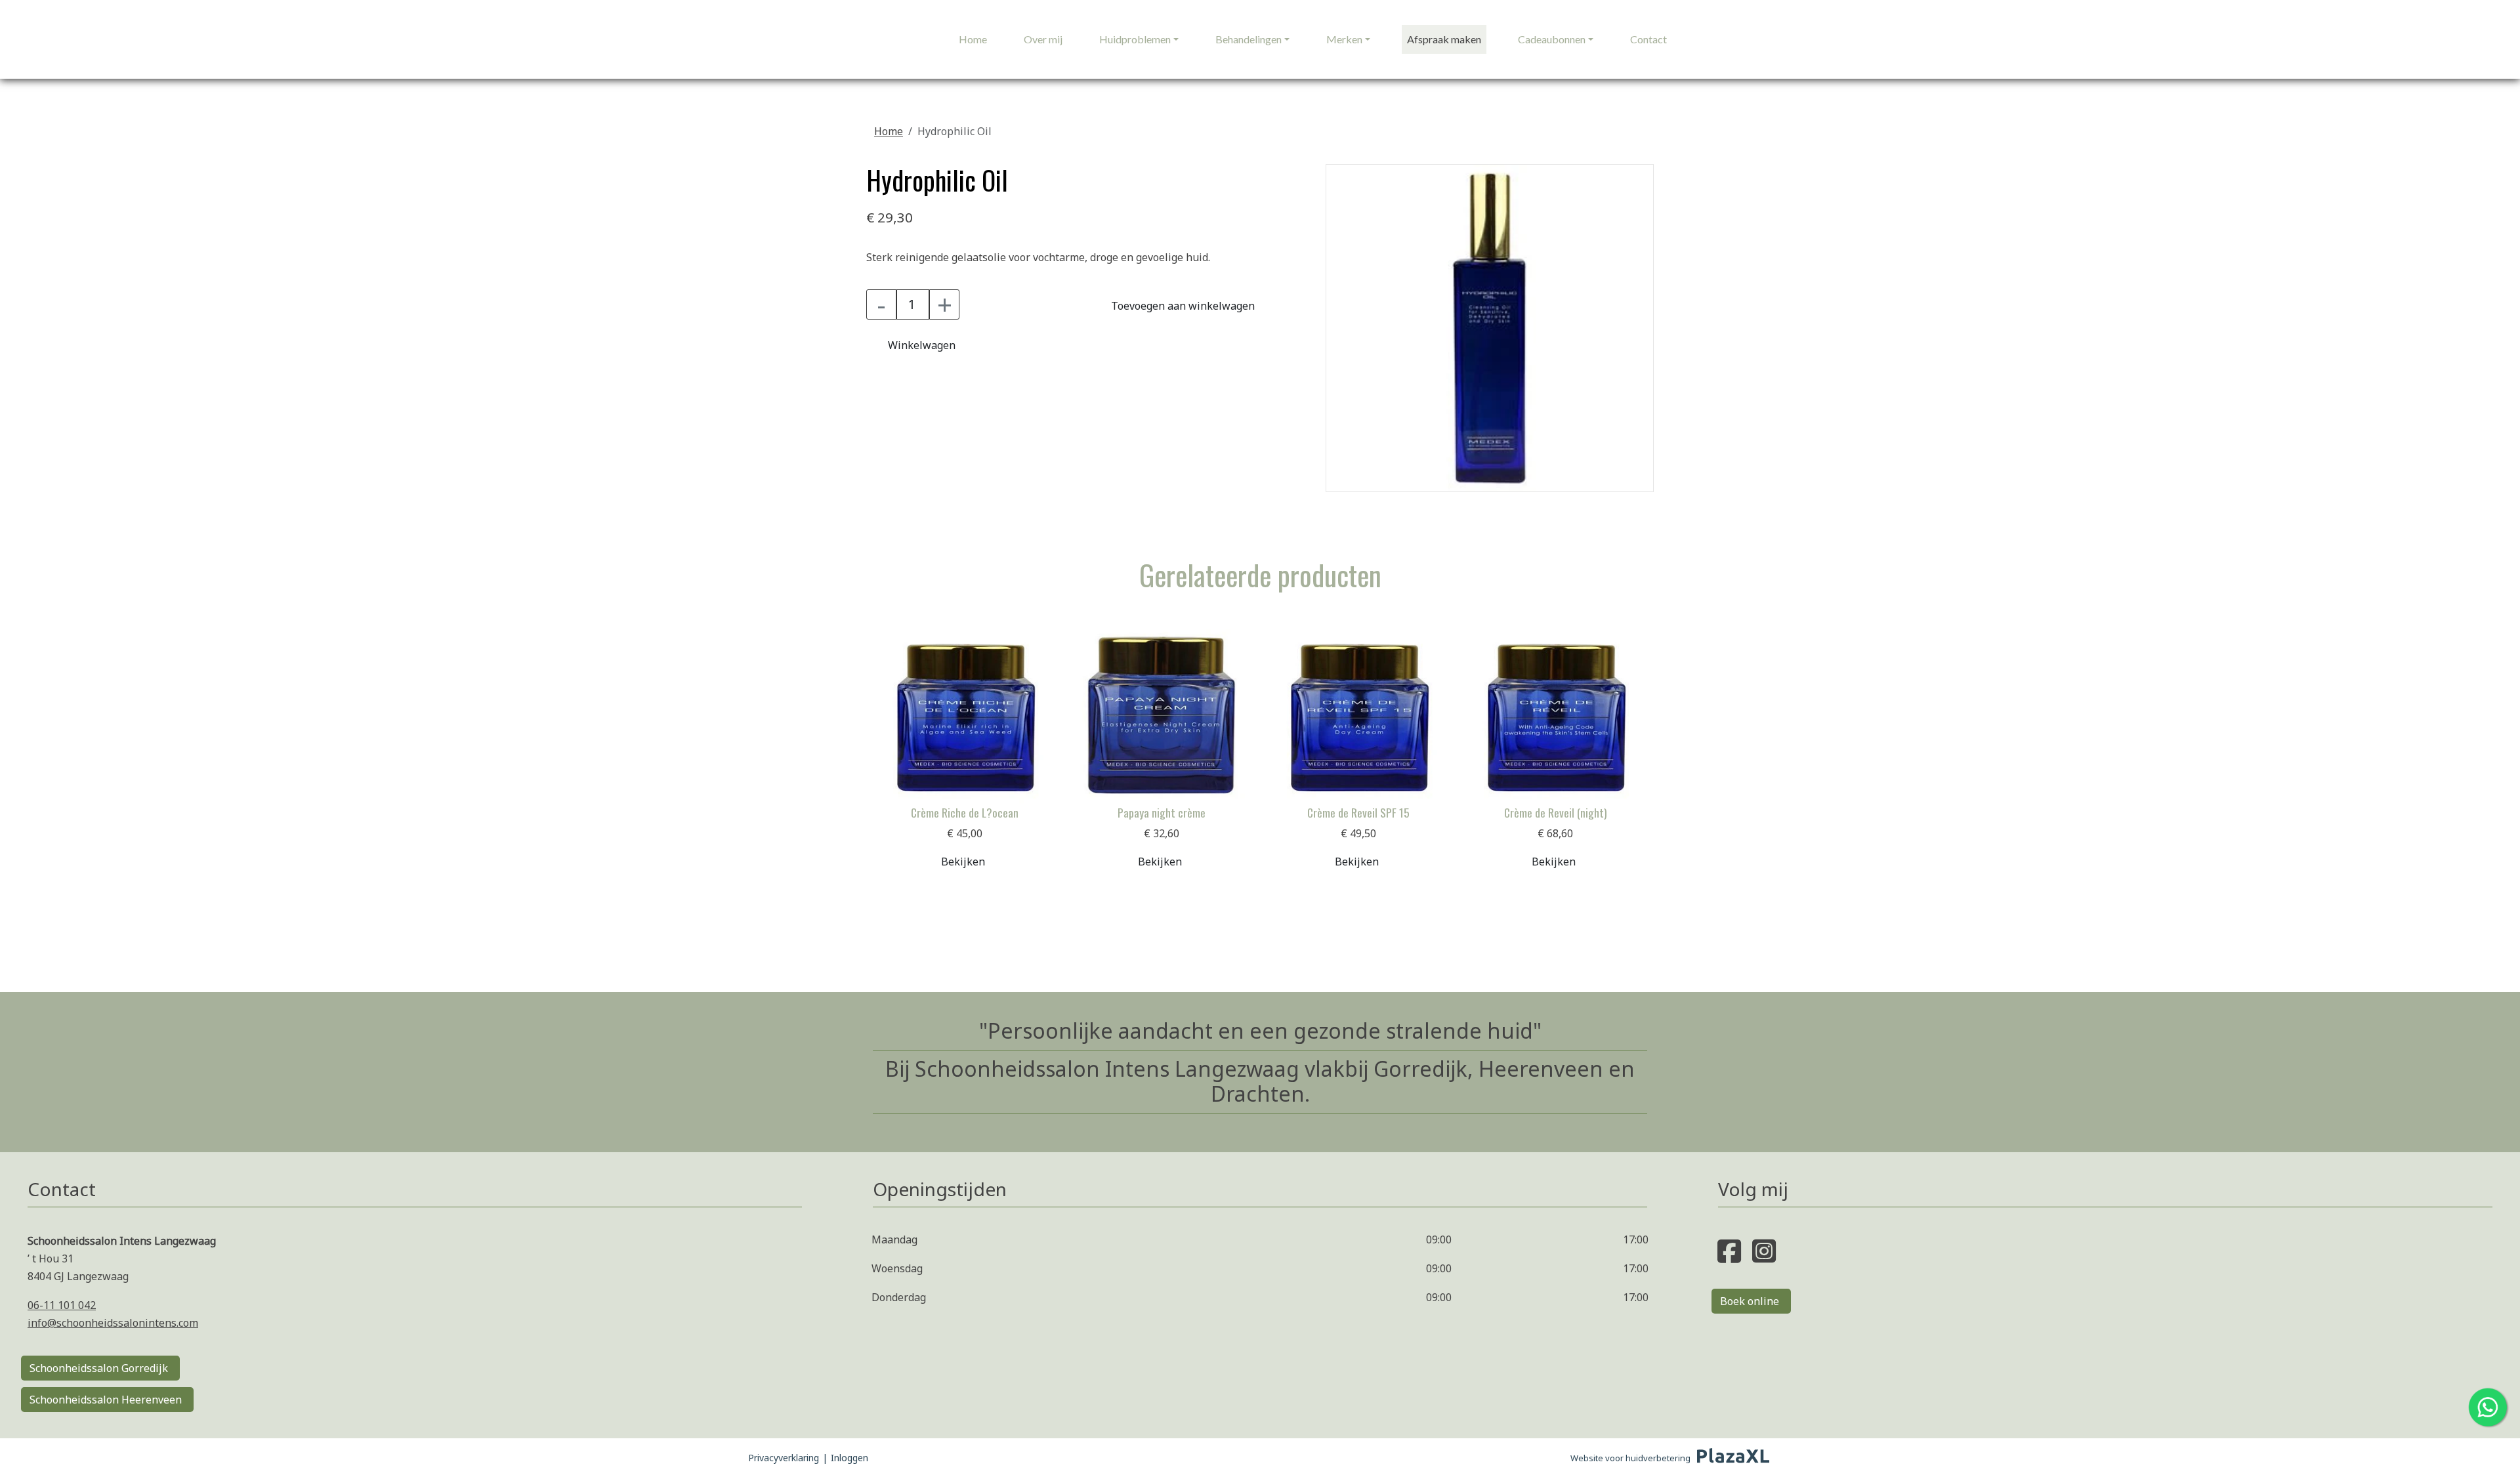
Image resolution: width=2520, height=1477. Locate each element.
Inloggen (850, 1458)
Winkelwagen (922, 345)
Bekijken (963, 862)
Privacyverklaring (784, 1458)
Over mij (1043, 39)
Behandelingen (1249, 39)
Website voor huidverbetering (1630, 1458)
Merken (1344, 39)
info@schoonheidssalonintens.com (113, 1323)
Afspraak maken (1444, 39)
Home (973, 39)
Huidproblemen (1135, 39)
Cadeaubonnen (1552, 39)
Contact (1648, 39)
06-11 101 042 (62, 1305)
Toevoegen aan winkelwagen (1183, 306)
